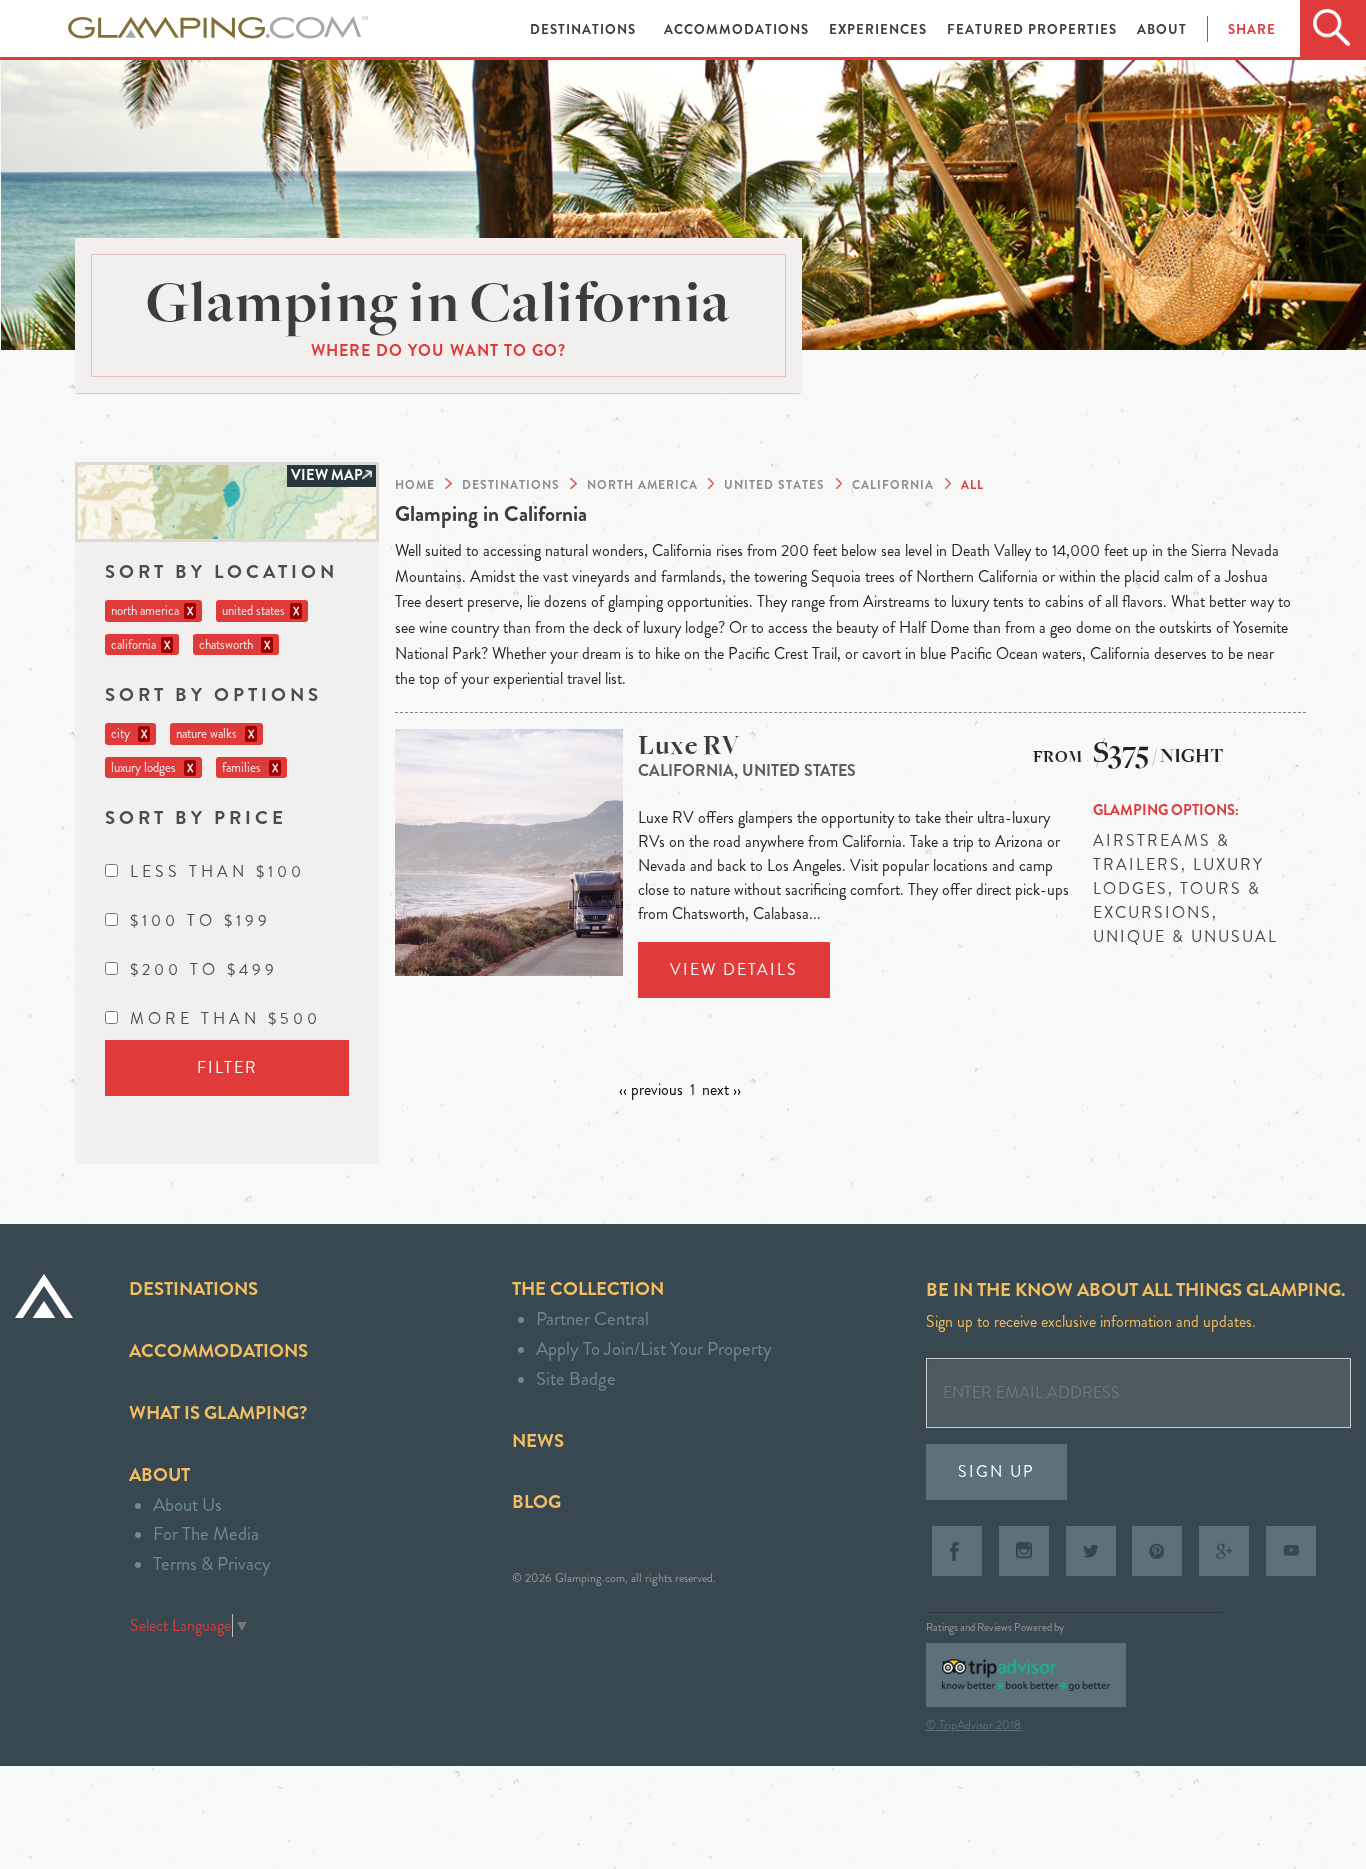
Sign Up (996, 1471)
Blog (536, 1501)
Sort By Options (213, 694)
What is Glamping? (218, 1412)
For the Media (206, 1533)
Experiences (880, 29)
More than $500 (225, 1018)
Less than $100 (217, 871)
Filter (227, 1067)
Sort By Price (196, 817)
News (538, 1440)
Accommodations (738, 29)
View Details (734, 969)
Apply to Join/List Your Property (654, 1348)
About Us (187, 1504)
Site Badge (576, 1378)
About (1162, 29)
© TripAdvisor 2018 (973, 1725)
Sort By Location (221, 571)
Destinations (585, 29)
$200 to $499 (204, 969)
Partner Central (592, 1318)
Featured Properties (1034, 29)
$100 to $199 (200, 920)
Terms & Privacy (212, 1563)
